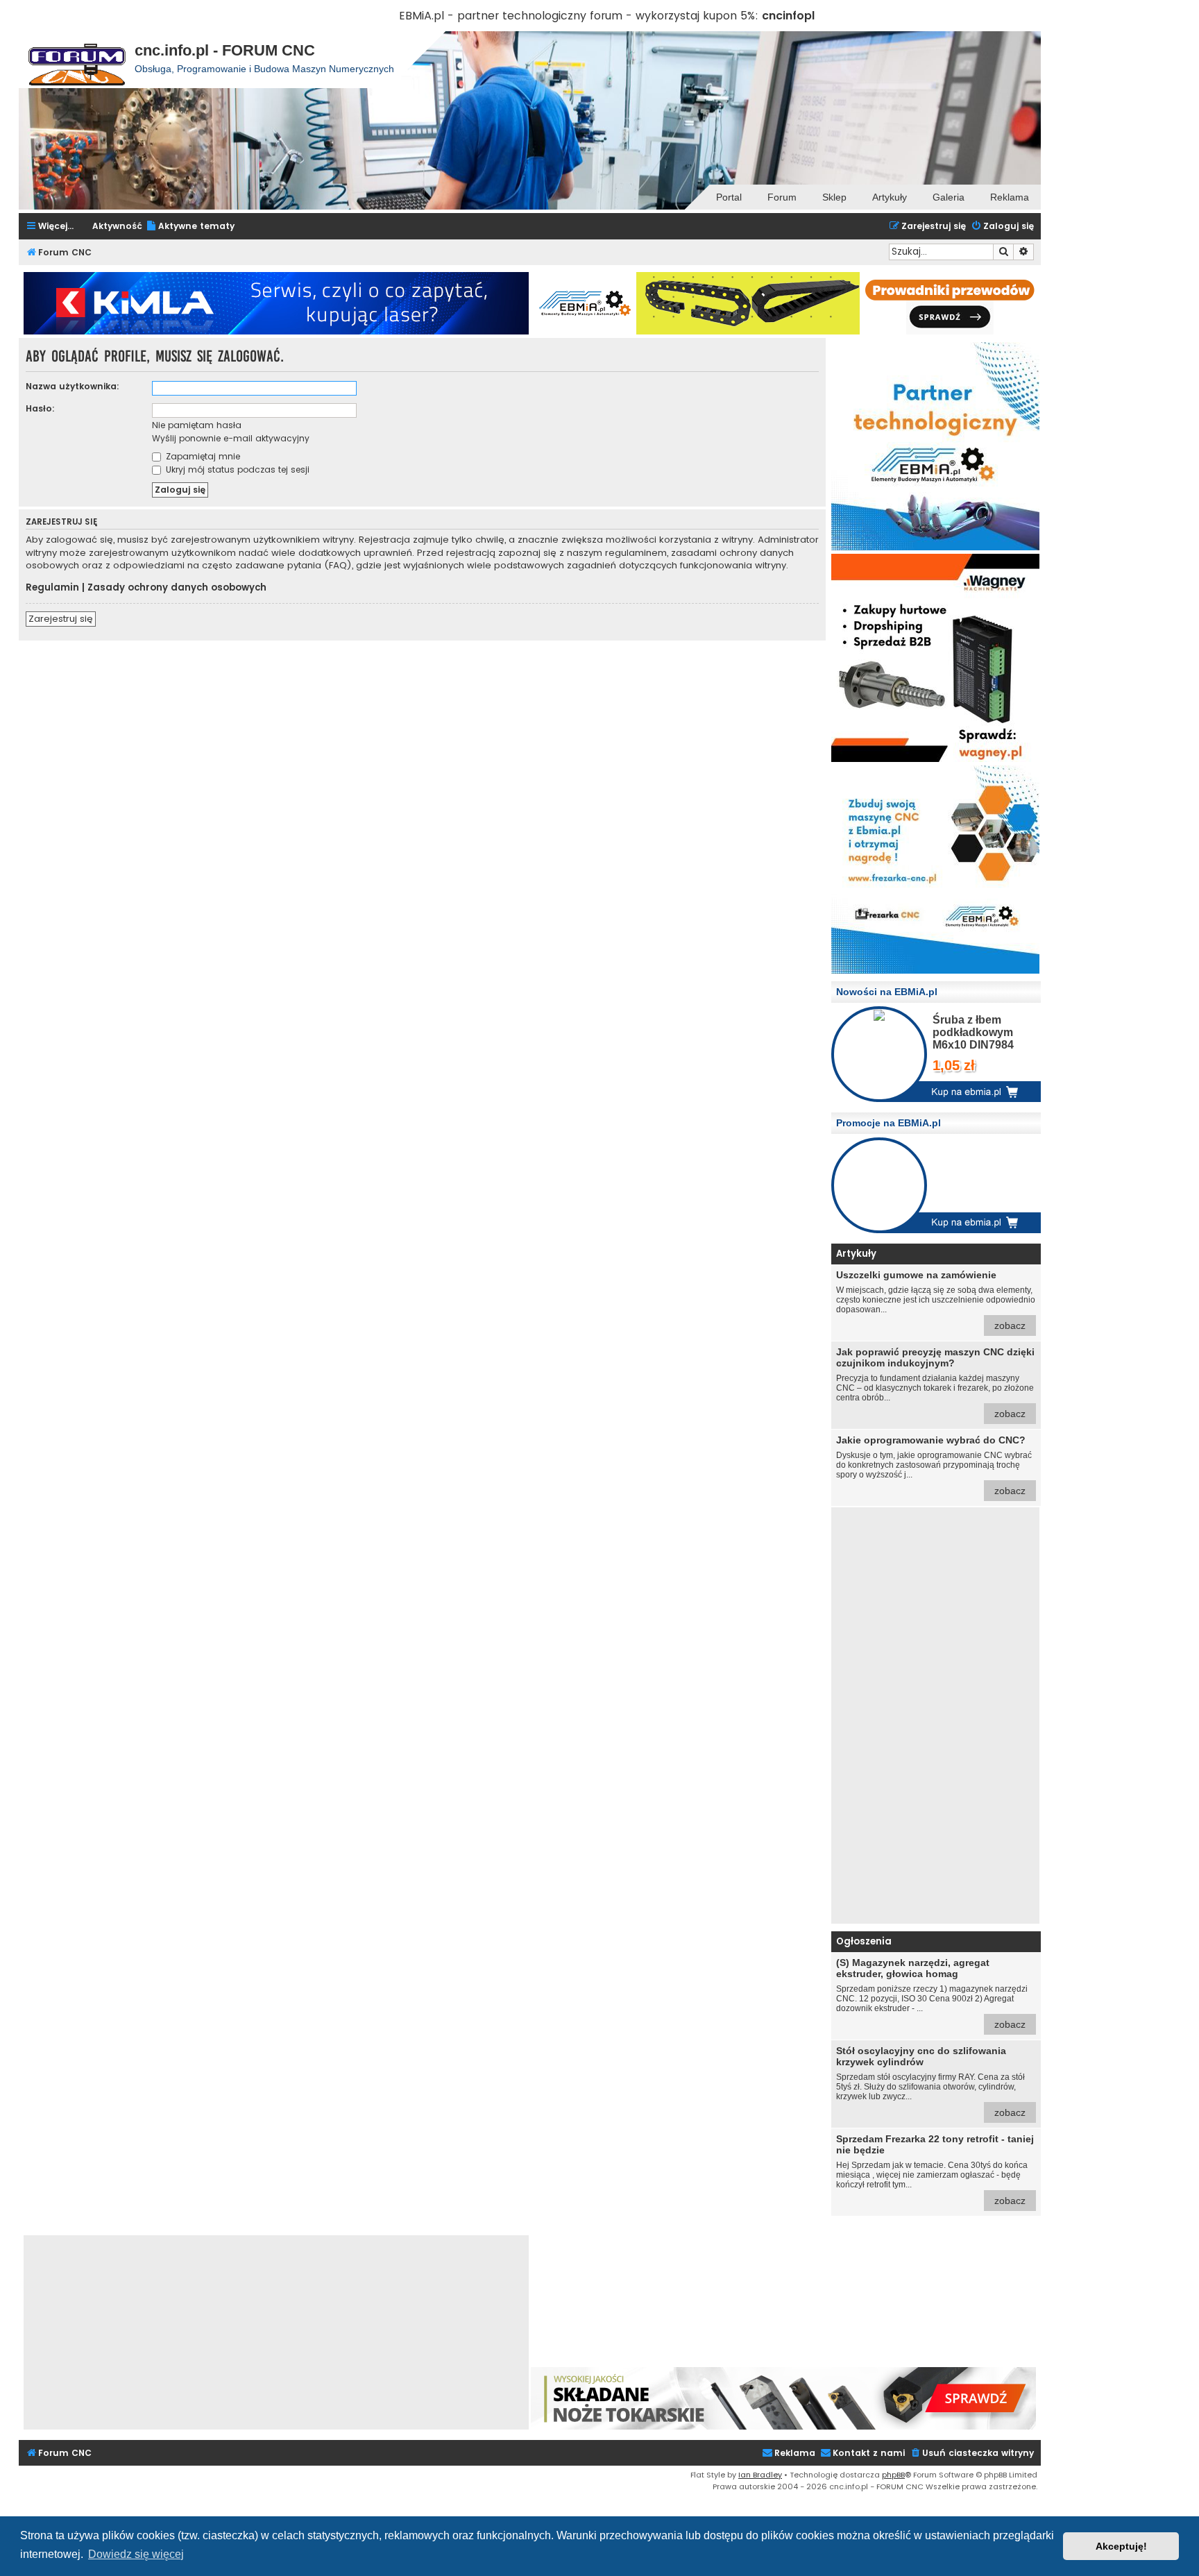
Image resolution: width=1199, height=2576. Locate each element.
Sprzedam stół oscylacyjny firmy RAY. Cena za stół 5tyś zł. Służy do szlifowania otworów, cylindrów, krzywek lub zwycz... (931, 2082)
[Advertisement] (935, 1715)
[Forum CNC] (77, 60)
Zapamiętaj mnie (202, 456)
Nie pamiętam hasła (197, 425)
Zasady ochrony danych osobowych (177, 588)
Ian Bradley (760, 2475)
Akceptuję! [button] (1121, 2546)
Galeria (949, 197)
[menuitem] (190, 227)
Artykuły (890, 197)
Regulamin (52, 588)
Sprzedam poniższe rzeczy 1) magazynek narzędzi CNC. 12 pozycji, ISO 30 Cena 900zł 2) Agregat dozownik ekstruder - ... (932, 1993)
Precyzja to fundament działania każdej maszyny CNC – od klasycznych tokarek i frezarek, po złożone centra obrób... (935, 1383)
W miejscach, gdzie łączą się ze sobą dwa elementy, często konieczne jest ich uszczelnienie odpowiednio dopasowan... (936, 1300)
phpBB (893, 2475)
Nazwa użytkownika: (73, 386)
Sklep (834, 197)
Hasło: (40, 408)
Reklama (1010, 197)
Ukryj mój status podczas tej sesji (236, 469)
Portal (729, 197)
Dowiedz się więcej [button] (136, 2554)
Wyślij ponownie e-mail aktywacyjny (231, 438)
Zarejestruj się (61, 619)
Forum (782, 197)
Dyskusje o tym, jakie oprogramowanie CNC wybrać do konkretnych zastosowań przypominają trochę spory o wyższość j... (934, 1465)
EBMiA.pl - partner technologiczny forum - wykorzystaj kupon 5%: (579, 16)
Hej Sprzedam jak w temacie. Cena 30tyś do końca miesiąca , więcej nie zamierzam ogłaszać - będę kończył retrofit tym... (935, 2170)
